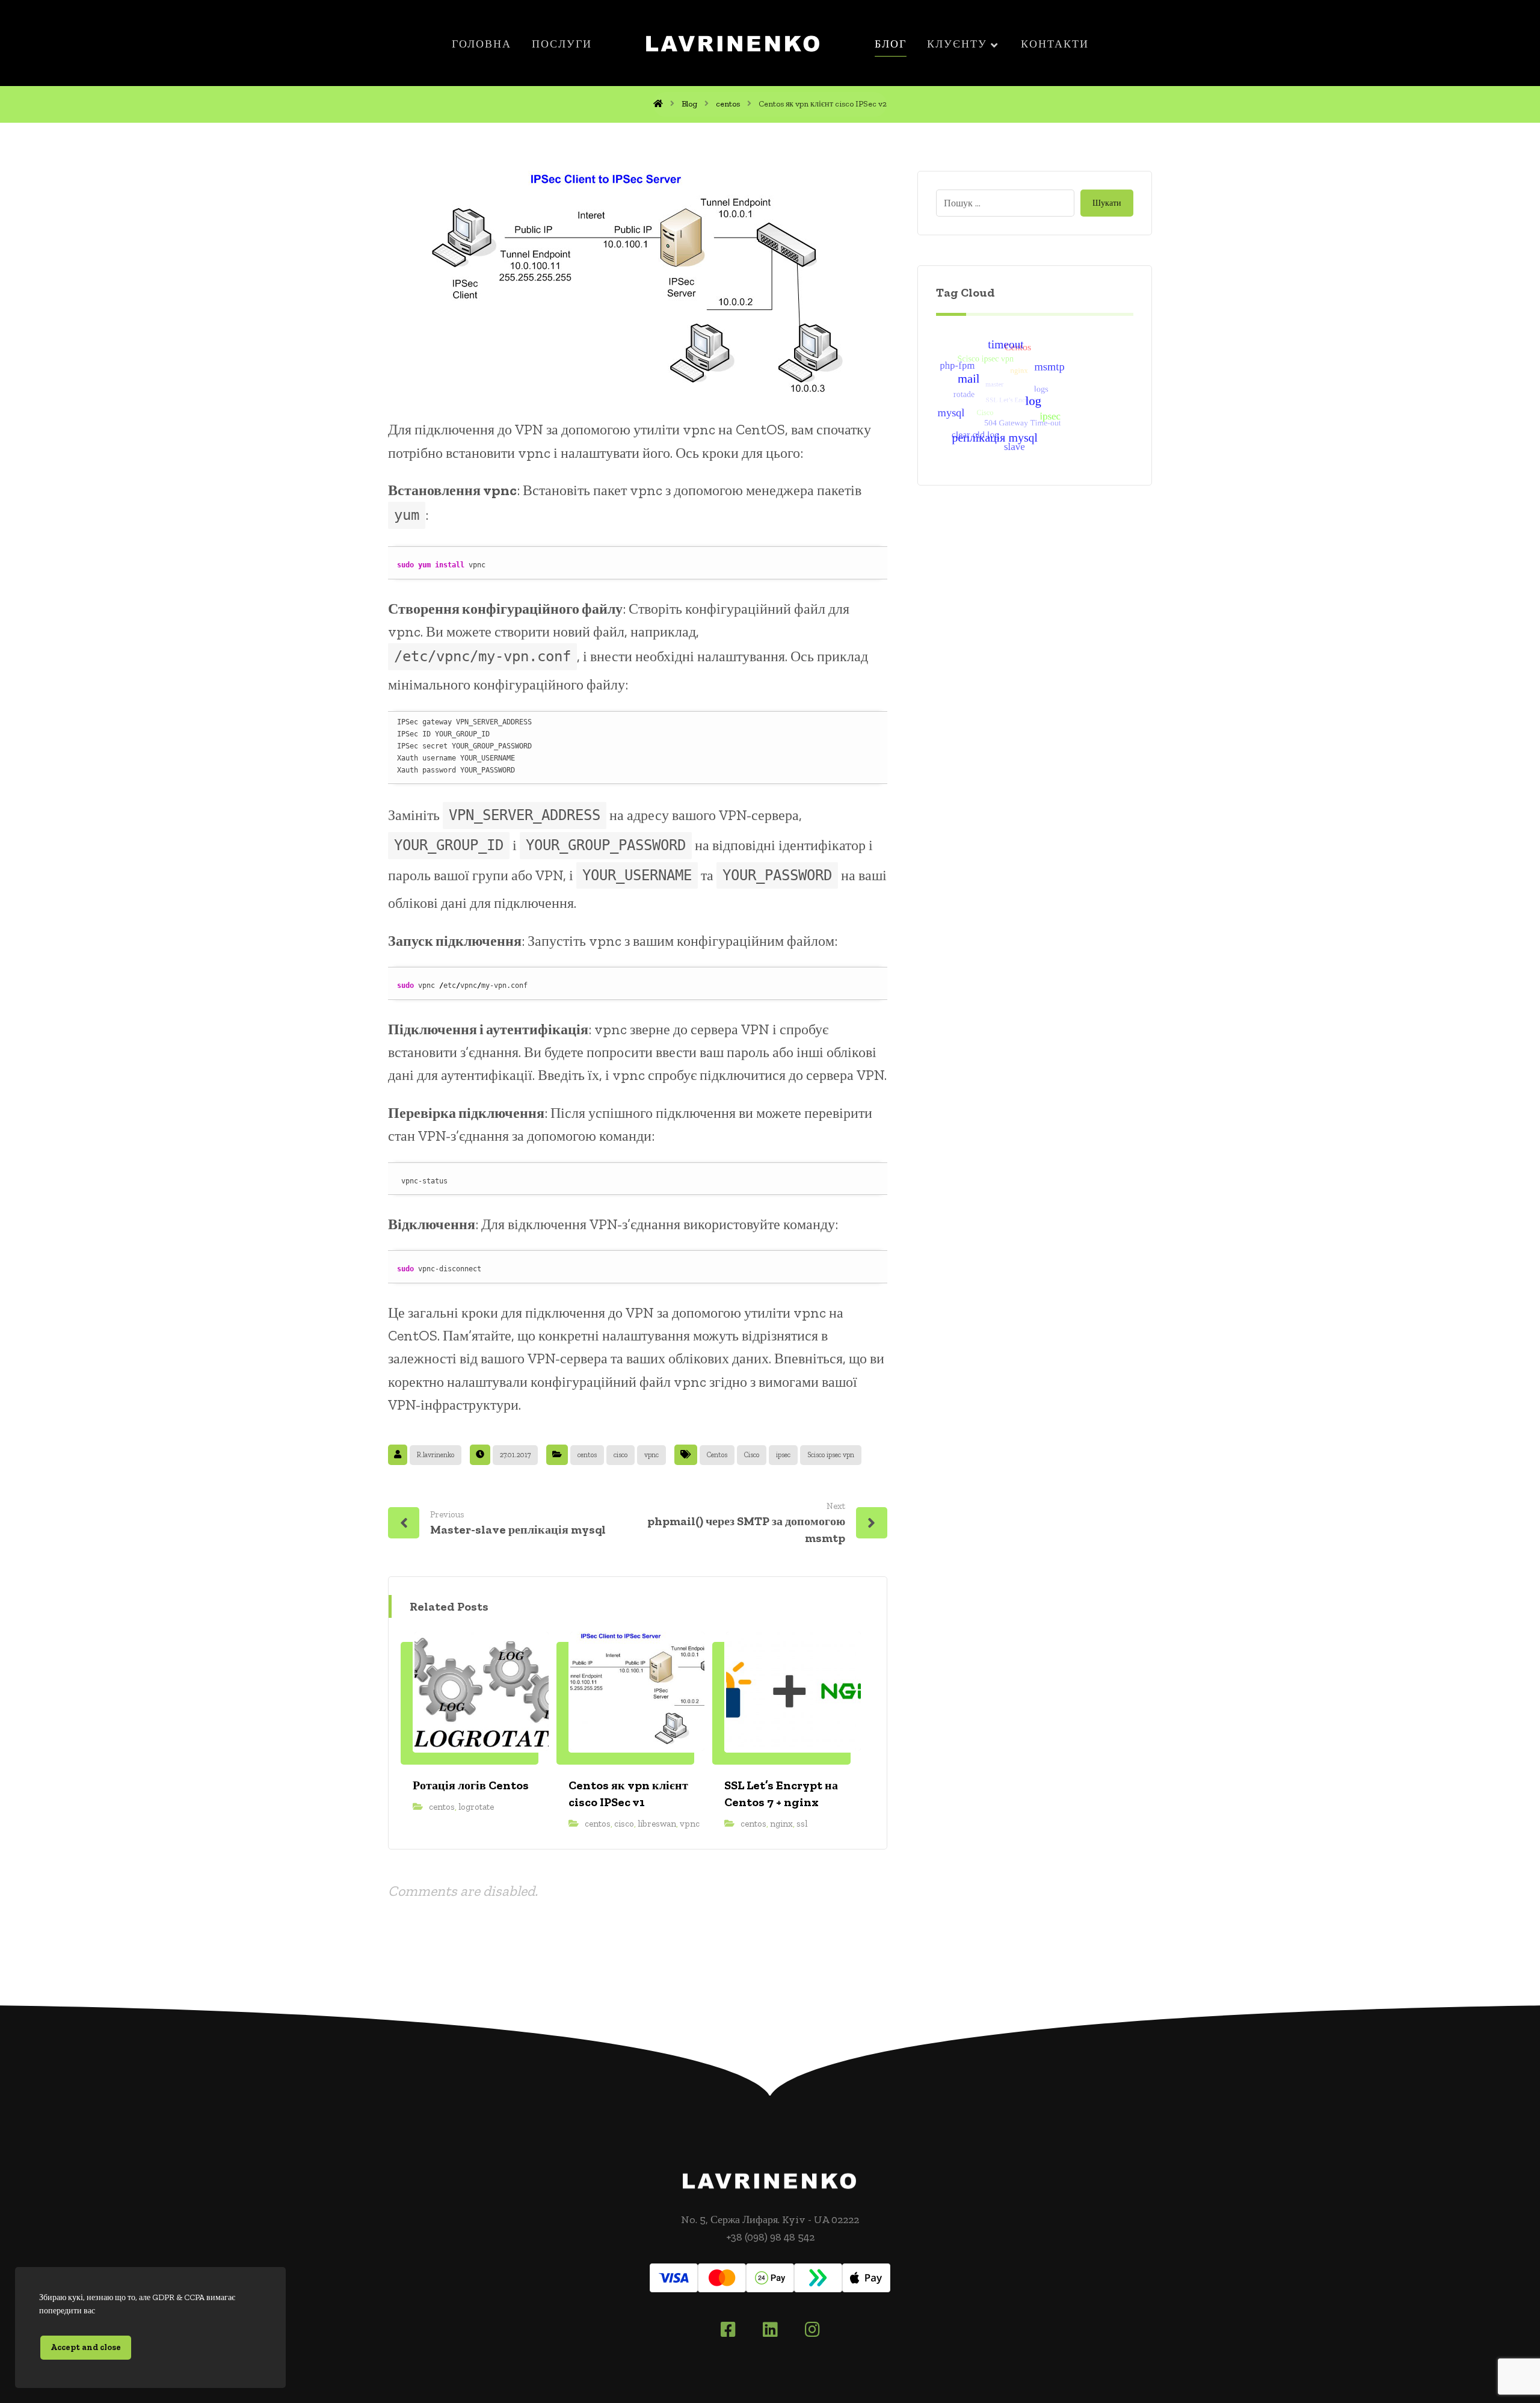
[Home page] (658, 104)
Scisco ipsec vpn (831, 1455)
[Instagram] (812, 2330)
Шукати (1107, 203)
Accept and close (86, 2347)
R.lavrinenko (436, 1455)
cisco (621, 1455)
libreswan (657, 1824)
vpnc (651, 1455)
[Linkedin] (770, 2330)
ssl (802, 1824)
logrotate (476, 1807)
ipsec (783, 1455)
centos (587, 1455)
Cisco (752, 1455)
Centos (717, 1455)
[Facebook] (728, 2330)
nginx (781, 1824)
